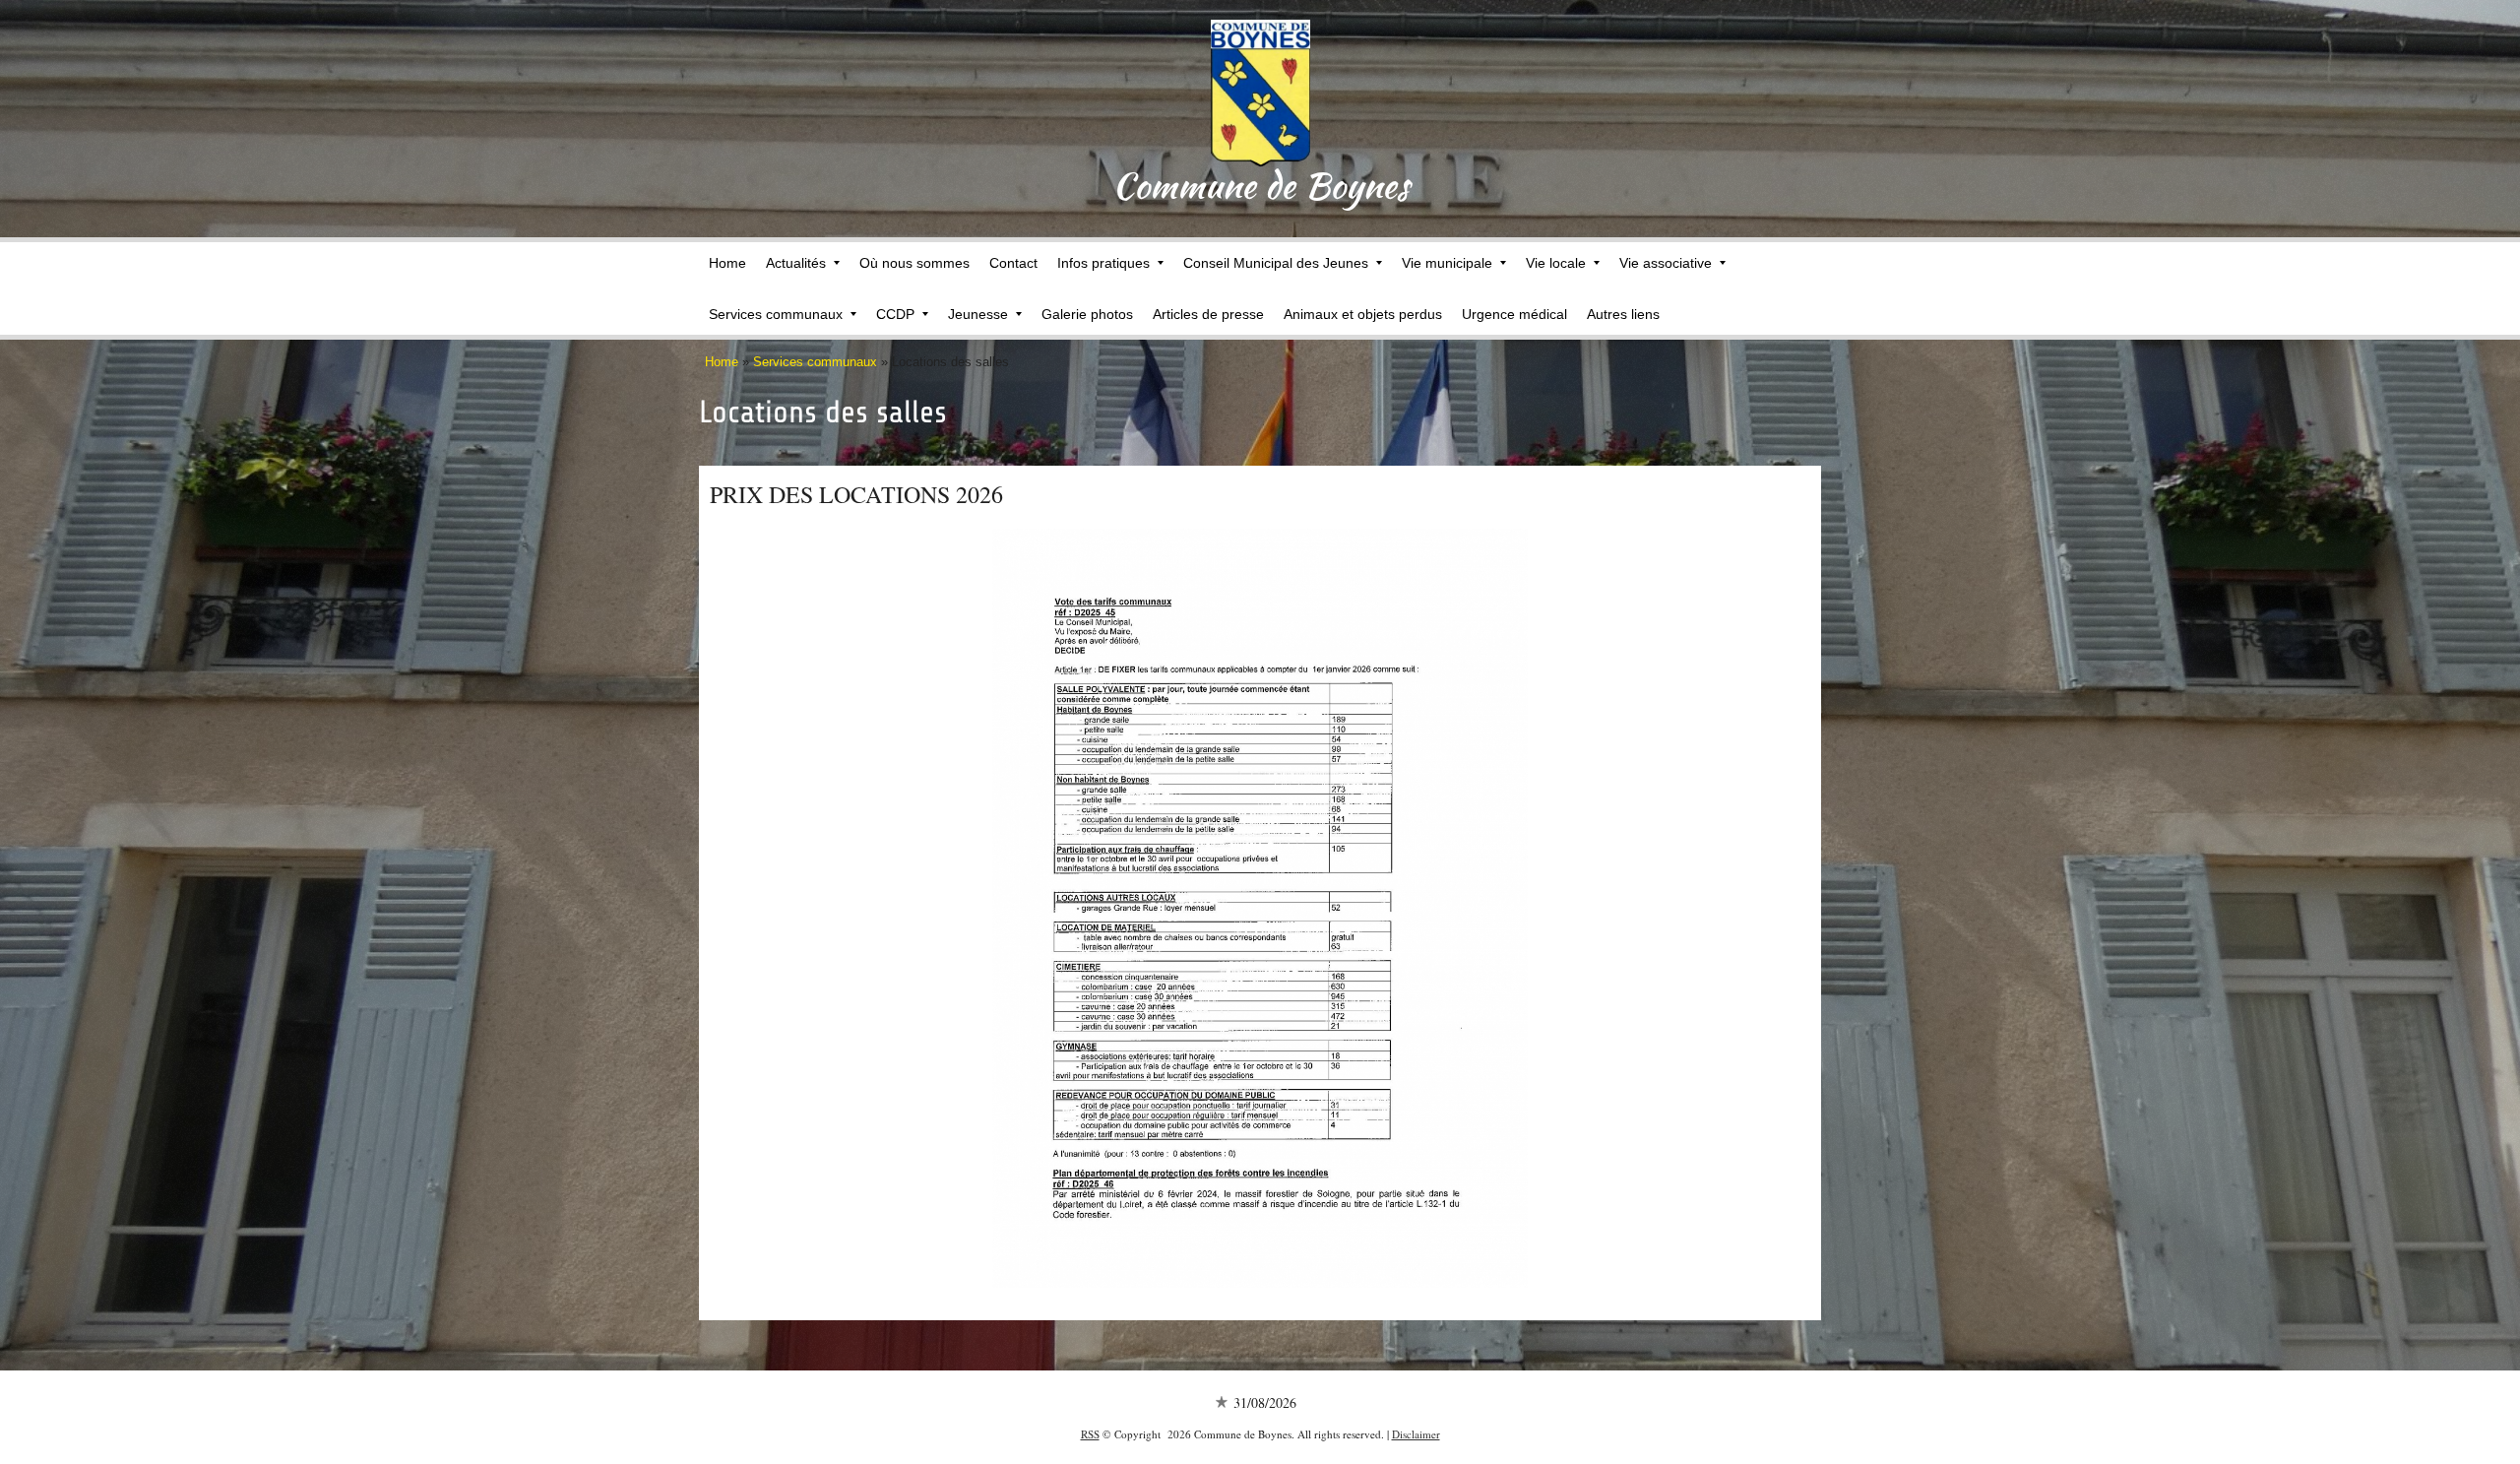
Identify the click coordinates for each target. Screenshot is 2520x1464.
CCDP (895, 314)
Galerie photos (1087, 314)
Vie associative (1666, 263)
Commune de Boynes (1260, 185)
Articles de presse (1208, 314)
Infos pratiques (1103, 263)
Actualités (796, 263)
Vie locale (1556, 263)
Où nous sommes (914, 263)
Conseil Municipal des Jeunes (1276, 263)
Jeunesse (978, 314)
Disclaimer (1416, 1434)
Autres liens (1623, 314)
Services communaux (776, 314)
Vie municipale (1447, 263)
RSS (1090, 1434)
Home (727, 263)
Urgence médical (1514, 314)
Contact (1013, 263)
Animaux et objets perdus (1363, 314)
